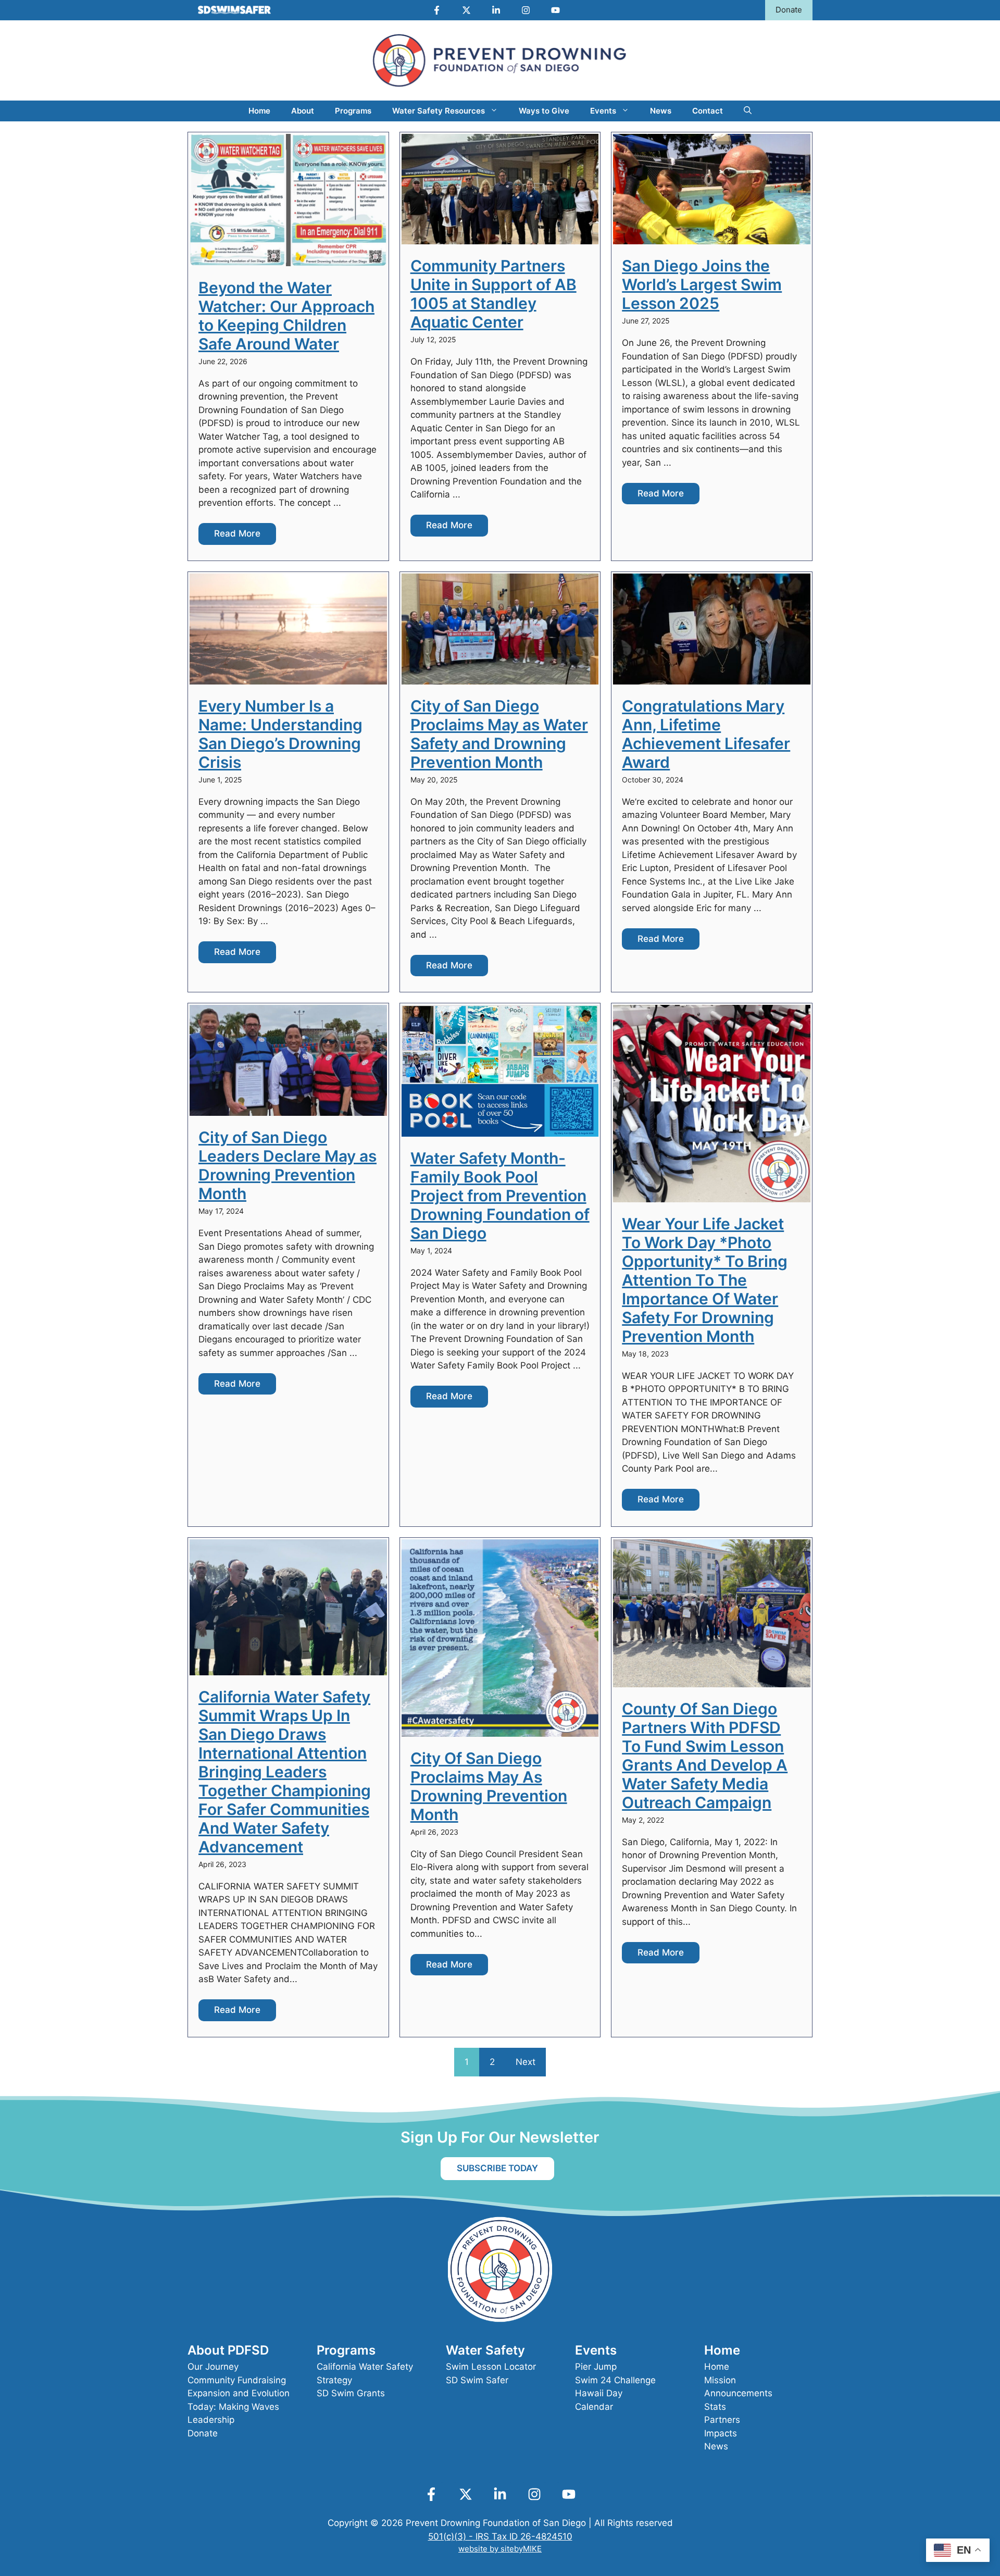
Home (259, 111)
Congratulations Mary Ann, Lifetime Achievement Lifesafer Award (706, 734)
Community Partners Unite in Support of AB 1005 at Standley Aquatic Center (493, 294)
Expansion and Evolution (239, 2393)
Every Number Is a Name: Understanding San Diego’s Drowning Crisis (280, 734)
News (661, 111)
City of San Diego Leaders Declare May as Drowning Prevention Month (287, 1165)
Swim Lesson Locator (491, 2367)
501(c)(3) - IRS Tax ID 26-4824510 (500, 2536)
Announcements (738, 2393)
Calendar (594, 2407)
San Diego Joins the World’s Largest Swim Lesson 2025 (702, 284)
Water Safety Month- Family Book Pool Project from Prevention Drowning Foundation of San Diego (500, 1196)
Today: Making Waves (233, 2407)
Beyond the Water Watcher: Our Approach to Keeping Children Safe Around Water (286, 316)
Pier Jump (596, 2367)
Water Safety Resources (439, 111)
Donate (789, 10)
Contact (708, 111)
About (303, 111)
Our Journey (213, 2367)
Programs (353, 111)
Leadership (211, 2420)
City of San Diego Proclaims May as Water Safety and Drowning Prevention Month (499, 734)
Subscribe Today (497, 2168)
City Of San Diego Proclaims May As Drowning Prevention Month (489, 1786)
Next (526, 2062)
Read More (237, 533)
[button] (748, 111)
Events (603, 111)
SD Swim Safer (477, 2380)
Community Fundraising (237, 2380)
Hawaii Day (599, 2393)
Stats (715, 2407)
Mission (720, 2380)
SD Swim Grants (351, 2393)
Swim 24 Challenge (615, 2380)
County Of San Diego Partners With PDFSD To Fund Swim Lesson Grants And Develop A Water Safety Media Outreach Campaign (705, 1756)
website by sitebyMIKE (500, 2549)
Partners (722, 2420)
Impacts (721, 2433)
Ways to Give (544, 111)
